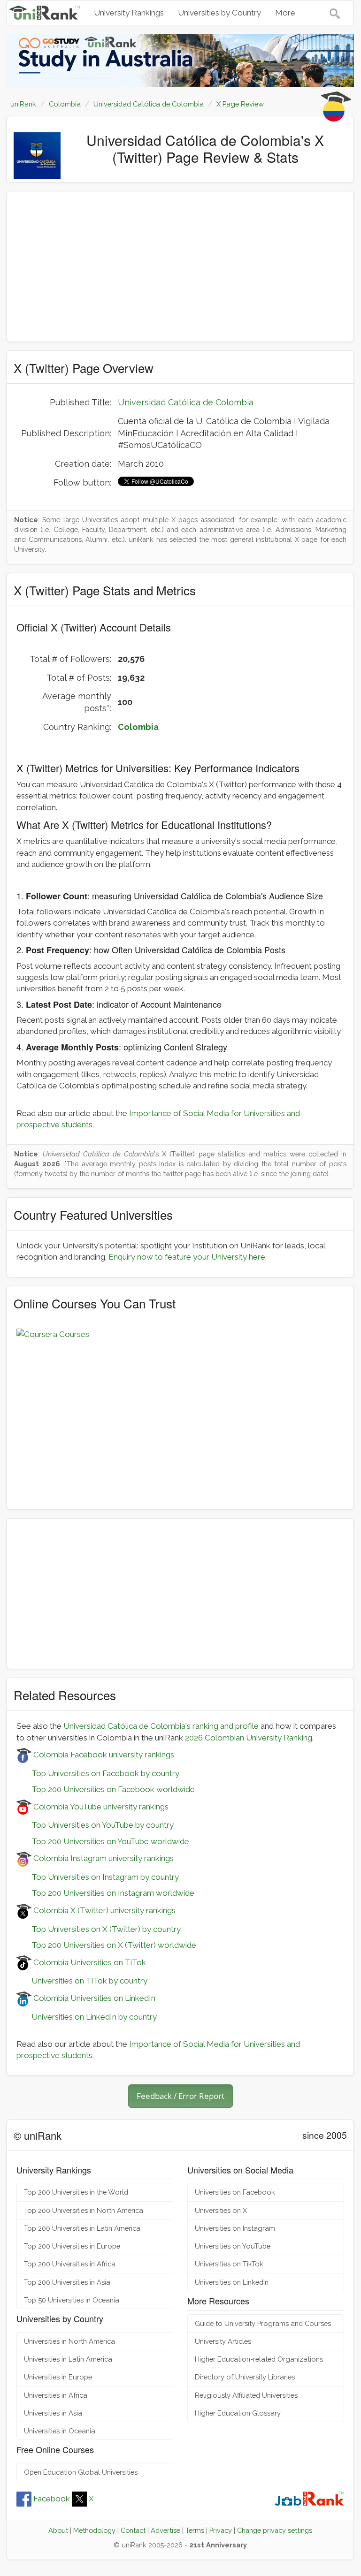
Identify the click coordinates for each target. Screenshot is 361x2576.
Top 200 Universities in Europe (72, 2246)
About (58, 2530)
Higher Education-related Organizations (259, 2359)
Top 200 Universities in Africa (70, 2264)
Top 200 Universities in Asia (67, 2282)
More (285, 13)
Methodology (94, 2530)
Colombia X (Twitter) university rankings (104, 1910)
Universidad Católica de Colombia (186, 402)
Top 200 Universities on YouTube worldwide (103, 1841)
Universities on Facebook (235, 2192)
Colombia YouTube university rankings (100, 1807)
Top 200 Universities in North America (84, 2210)
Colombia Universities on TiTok (89, 1962)
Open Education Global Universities (81, 2472)
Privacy (221, 2530)
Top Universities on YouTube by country (95, 1825)
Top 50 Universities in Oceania (72, 2300)
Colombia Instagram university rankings (103, 1858)
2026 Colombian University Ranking (249, 1738)
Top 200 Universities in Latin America (82, 2228)
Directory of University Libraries (245, 2377)
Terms (195, 2530)
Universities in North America (69, 2341)
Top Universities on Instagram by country (98, 1877)
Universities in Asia (53, 2413)
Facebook (52, 2499)
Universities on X (221, 2210)
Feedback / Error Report (180, 2096)
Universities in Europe (58, 2377)
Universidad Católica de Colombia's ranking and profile (161, 1726)
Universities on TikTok (229, 2264)
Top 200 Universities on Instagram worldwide (105, 1893)
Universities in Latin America (68, 2359)
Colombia (138, 727)
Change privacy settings (275, 2530)
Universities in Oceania (60, 2431)
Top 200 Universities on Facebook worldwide (106, 1789)
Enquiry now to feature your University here (187, 1257)
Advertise (165, 2530)
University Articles (223, 2341)
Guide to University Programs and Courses (263, 2323)
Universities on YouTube (233, 2246)
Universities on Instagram (235, 2228)
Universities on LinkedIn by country (87, 2017)
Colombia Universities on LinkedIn (93, 1998)
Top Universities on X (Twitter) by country (99, 1929)
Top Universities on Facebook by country (98, 1773)
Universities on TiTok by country (82, 1981)
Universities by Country (219, 13)
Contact (133, 2530)
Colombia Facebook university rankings (103, 1755)
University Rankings (129, 13)
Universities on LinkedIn (232, 2282)
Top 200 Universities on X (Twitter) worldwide (106, 1945)
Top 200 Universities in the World (76, 2192)
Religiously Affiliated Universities (246, 2395)
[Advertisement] (180, 266)
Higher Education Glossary (238, 2413)
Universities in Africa (56, 2395)
